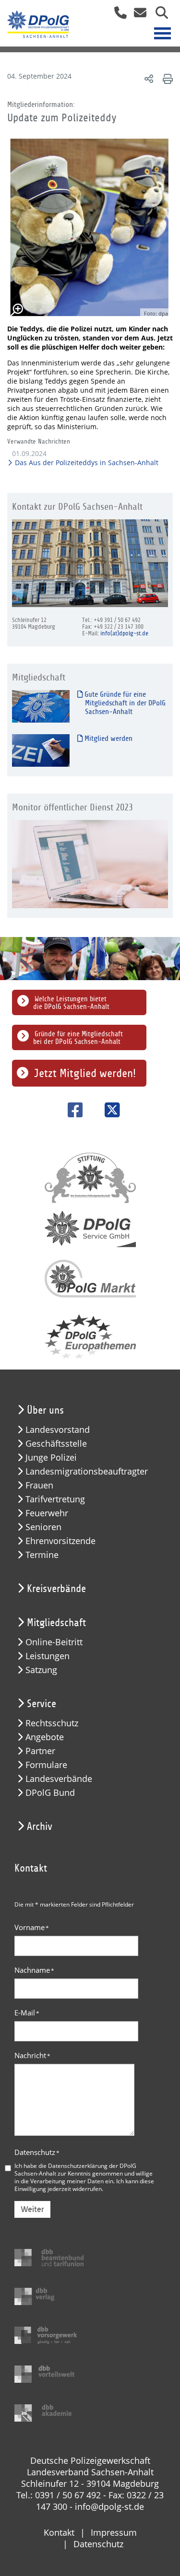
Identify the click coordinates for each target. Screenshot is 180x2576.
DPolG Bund (50, 1793)
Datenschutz (37, 2152)
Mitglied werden (108, 738)
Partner (40, 1751)
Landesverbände (59, 1779)
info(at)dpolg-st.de (124, 633)
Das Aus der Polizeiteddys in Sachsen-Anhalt (86, 463)
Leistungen (48, 1656)
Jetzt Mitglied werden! (85, 1073)
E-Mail (27, 2013)
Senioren (43, 1527)
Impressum (114, 2532)
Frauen (39, 1485)
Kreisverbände (56, 1589)
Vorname (32, 1927)
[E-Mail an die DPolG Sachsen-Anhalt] (138, 16)
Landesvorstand (58, 1430)
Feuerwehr (47, 1513)
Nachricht (32, 2055)
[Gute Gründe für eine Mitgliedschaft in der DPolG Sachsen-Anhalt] (41, 706)
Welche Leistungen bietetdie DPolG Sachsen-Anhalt (71, 1003)
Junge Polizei (51, 1458)
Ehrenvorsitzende (60, 1541)
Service (42, 1704)
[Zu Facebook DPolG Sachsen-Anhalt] (72, 1110)
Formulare (46, 1765)
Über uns (45, 1410)
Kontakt (59, 2532)
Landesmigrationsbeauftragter (87, 1471)
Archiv (40, 1827)
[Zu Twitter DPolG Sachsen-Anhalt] (109, 1110)
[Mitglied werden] (41, 750)
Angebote (45, 1737)
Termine (42, 1555)
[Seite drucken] (166, 78)
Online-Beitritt (54, 1642)
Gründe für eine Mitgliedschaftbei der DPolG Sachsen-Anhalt (78, 1038)
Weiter (32, 2209)
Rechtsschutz (52, 1723)
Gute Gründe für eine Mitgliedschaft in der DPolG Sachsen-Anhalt (124, 703)
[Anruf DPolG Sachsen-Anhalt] (117, 16)
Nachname (34, 1970)
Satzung (41, 1670)
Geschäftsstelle (56, 1444)
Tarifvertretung (55, 1499)
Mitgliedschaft (56, 1623)
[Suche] (158, 16)
